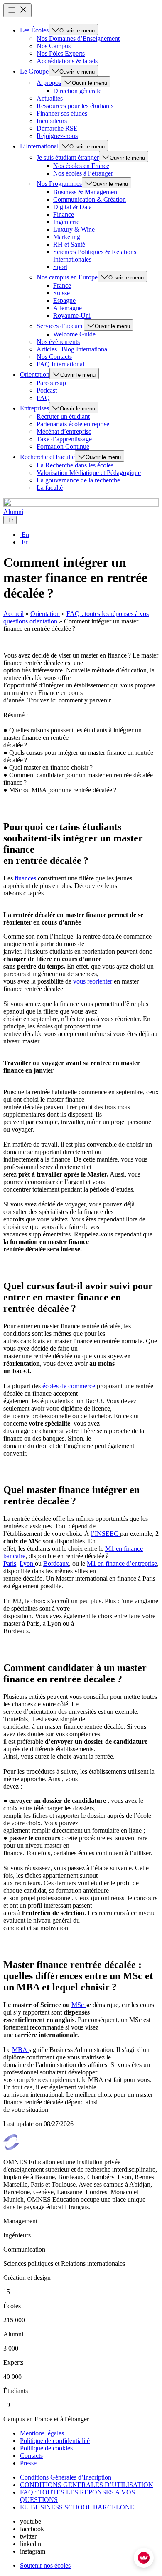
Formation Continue (63, 446)
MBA (20, 2050)
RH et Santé (69, 244)
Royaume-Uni (72, 315)
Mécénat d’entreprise (64, 431)
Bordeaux (56, 1564)
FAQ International (60, 364)
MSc (79, 2005)
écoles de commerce (69, 1386)
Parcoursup (51, 383)
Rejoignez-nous (57, 136)
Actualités (50, 98)
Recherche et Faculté (47, 457)
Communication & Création (90, 199)
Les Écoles (34, 30)
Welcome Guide (74, 334)
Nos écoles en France (81, 166)
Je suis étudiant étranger (68, 157)
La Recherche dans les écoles (75, 465)
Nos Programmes (59, 184)
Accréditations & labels (67, 61)
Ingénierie (66, 222)
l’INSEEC (106, 1534)
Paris (10, 1564)
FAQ (43, 398)
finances (26, 878)
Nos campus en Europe (67, 277)
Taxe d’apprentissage (64, 439)
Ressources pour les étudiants (75, 106)
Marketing (67, 237)
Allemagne (67, 308)
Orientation (35, 375)
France (62, 286)
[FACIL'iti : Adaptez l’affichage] (144, 2558)
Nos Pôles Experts (61, 53)
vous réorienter (93, 981)
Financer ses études (62, 113)
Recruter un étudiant (63, 417)
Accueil (13, 614)
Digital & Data (72, 207)
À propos (49, 83)
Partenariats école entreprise (73, 424)
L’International (39, 146)
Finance (64, 214)
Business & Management (86, 192)
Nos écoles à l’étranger (83, 173)
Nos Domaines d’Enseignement (78, 38)
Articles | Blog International (73, 349)
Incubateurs (52, 121)
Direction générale (77, 91)
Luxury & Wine (74, 229)
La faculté (50, 488)
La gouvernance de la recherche (78, 480)
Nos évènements (58, 342)
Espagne (64, 300)
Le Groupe (34, 71)
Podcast (47, 390)
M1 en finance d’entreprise (122, 1564)
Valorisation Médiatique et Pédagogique (89, 473)
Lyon (27, 1564)
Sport (60, 267)
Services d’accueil (60, 326)
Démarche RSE (57, 128)
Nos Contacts (54, 357)
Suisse (61, 293)
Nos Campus (54, 46)
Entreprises (34, 408)
